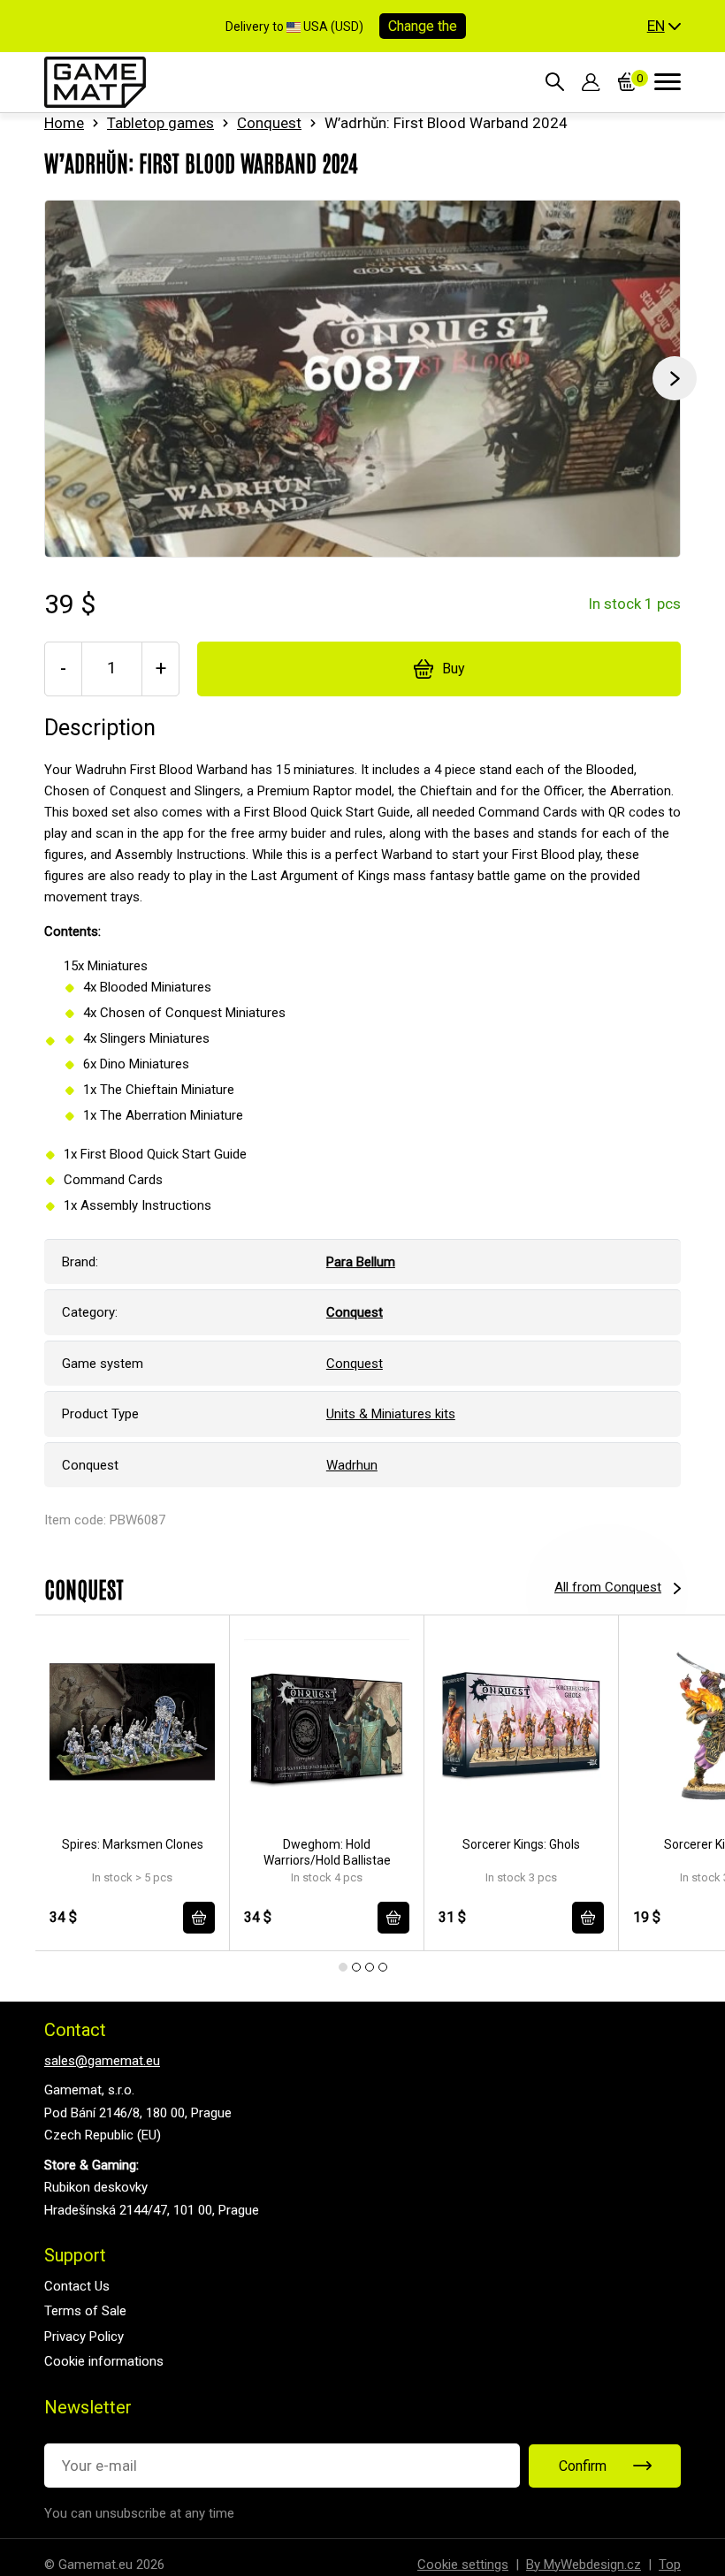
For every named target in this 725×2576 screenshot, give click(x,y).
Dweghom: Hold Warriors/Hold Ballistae (327, 1852)
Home (64, 123)
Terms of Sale (85, 2311)
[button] (664, 27)
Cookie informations (104, 2361)
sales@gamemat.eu (102, 2061)
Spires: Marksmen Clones (133, 1844)
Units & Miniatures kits (391, 1414)
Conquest (269, 123)
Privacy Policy (84, 2337)
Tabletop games (160, 123)
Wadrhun (352, 1465)
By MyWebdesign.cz (584, 2565)
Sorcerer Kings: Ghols (521, 1844)
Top (670, 2565)
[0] (627, 82)
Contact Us (77, 2286)
